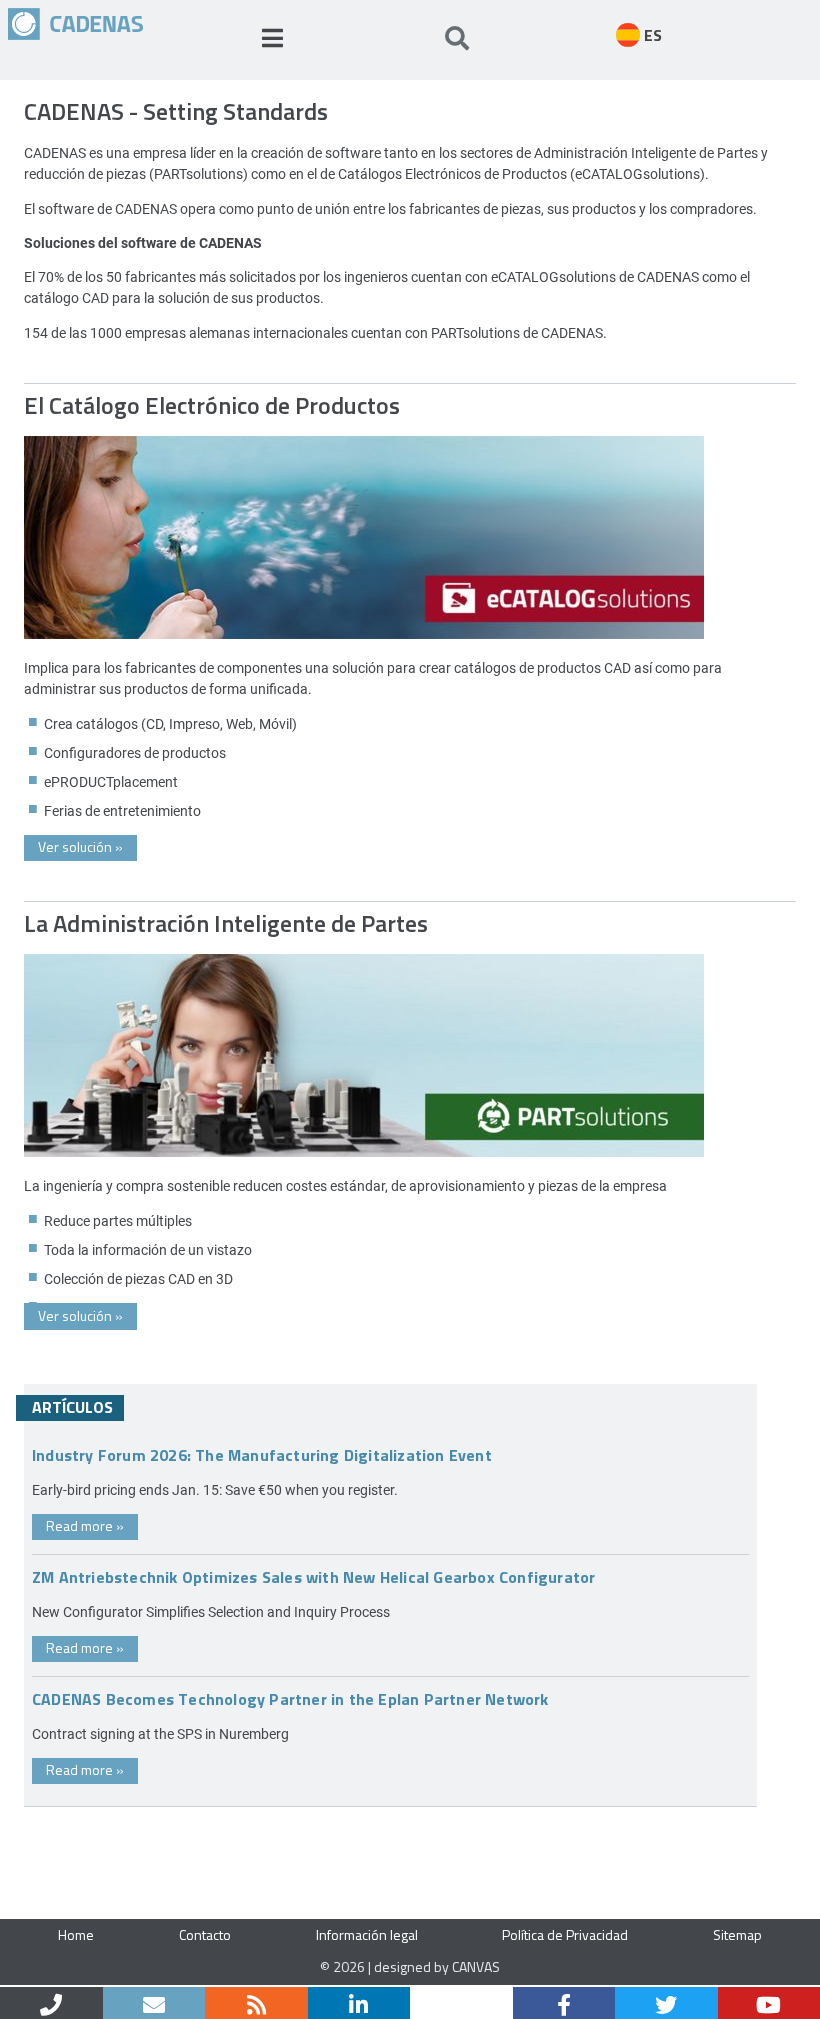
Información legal (367, 1934)
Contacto (205, 1934)
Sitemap (737, 1934)
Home (76, 1934)
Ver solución (80, 846)
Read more (85, 1525)
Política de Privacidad (565, 1934)
